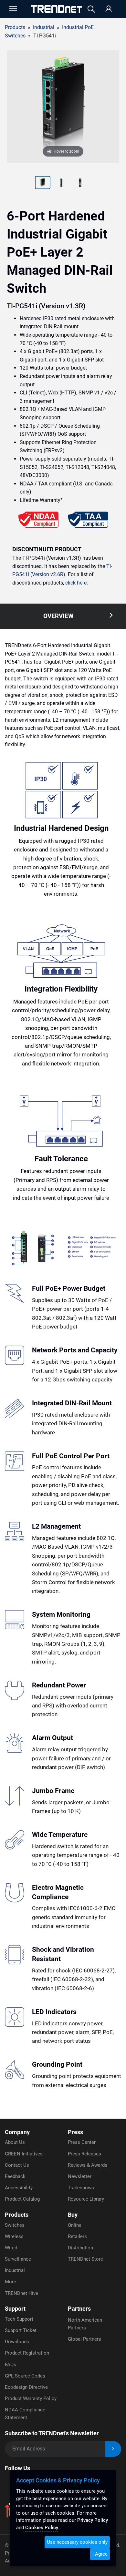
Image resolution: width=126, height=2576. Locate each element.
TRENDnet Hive (21, 2293)
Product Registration (27, 2353)
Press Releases (84, 2154)
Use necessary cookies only (77, 2542)
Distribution (80, 2248)
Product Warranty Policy (31, 2398)
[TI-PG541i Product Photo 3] (61, 183)
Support (15, 2309)
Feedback (15, 2176)
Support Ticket (21, 2330)
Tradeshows (81, 2188)
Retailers (77, 2236)
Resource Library (86, 2199)
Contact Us (17, 2165)
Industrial (15, 2270)
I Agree (100, 2554)
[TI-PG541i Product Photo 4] (80, 183)
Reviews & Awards (88, 2165)
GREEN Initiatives (24, 2154)
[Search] (91, 9)
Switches (15, 2225)
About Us (15, 2142)
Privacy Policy (93, 2520)
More (10, 2282)
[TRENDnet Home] (56, 9)
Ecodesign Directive (26, 2387)
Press (75, 2132)
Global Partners (84, 2339)
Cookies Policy (42, 2528)
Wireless (14, 2236)
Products (15, 27)
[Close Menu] (13, 8)
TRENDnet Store (85, 2259)
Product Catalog (22, 2199)
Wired (11, 2248)
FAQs (10, 2365)
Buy (73, 2215)
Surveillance (18, 2259)
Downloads (17, 2342)
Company (17, 2132)
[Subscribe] (113, 2449)
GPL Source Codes (25, 2376)
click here (76, 583)
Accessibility (19, 2188)
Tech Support (19, 2319)
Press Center (82, 2142)
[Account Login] (109, 9)
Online (75, 2225)
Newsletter (80, 2176)
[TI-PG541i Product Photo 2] (43, 183)
